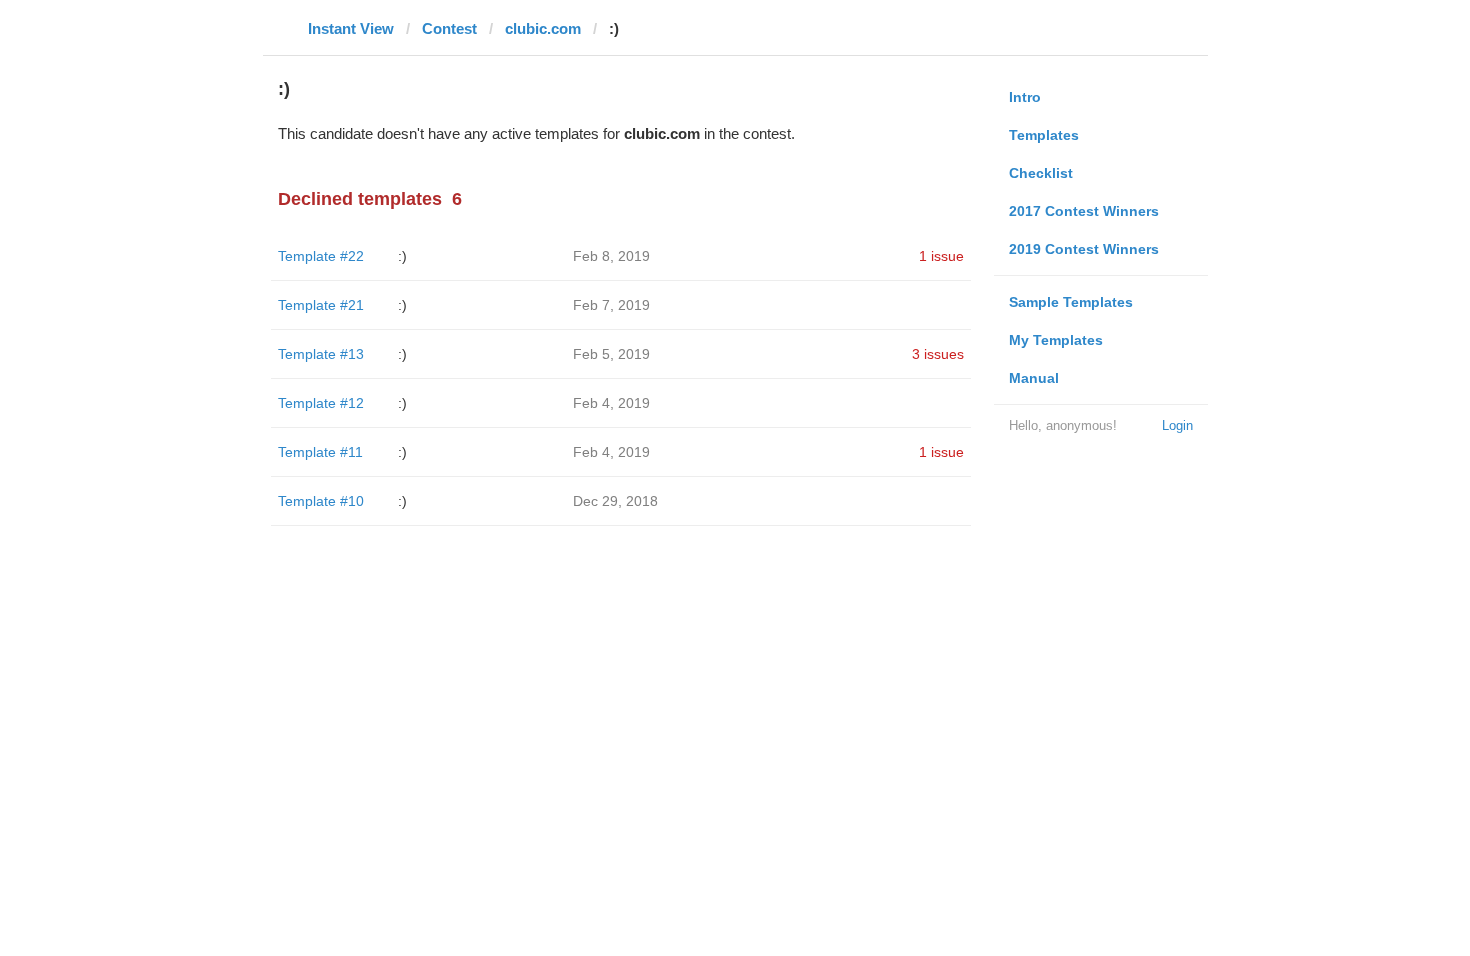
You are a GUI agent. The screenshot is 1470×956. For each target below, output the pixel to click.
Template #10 (321, 501)
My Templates (1056, 340)
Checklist (1041, 173)
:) (402, 256)
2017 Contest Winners (1084, 211)
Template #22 (321, 256)
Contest (449, 28)
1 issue (941, 256)
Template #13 (321, 354)
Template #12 (321, 403)
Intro (1025, 97)
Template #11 (320, 452)
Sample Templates (1071, 302)
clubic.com (543, 28)
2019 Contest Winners (1084, 249)
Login (1177, 425)
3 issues (938, 354)
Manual (1034, 378)
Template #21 (321, 305)
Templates (1044, 135)
